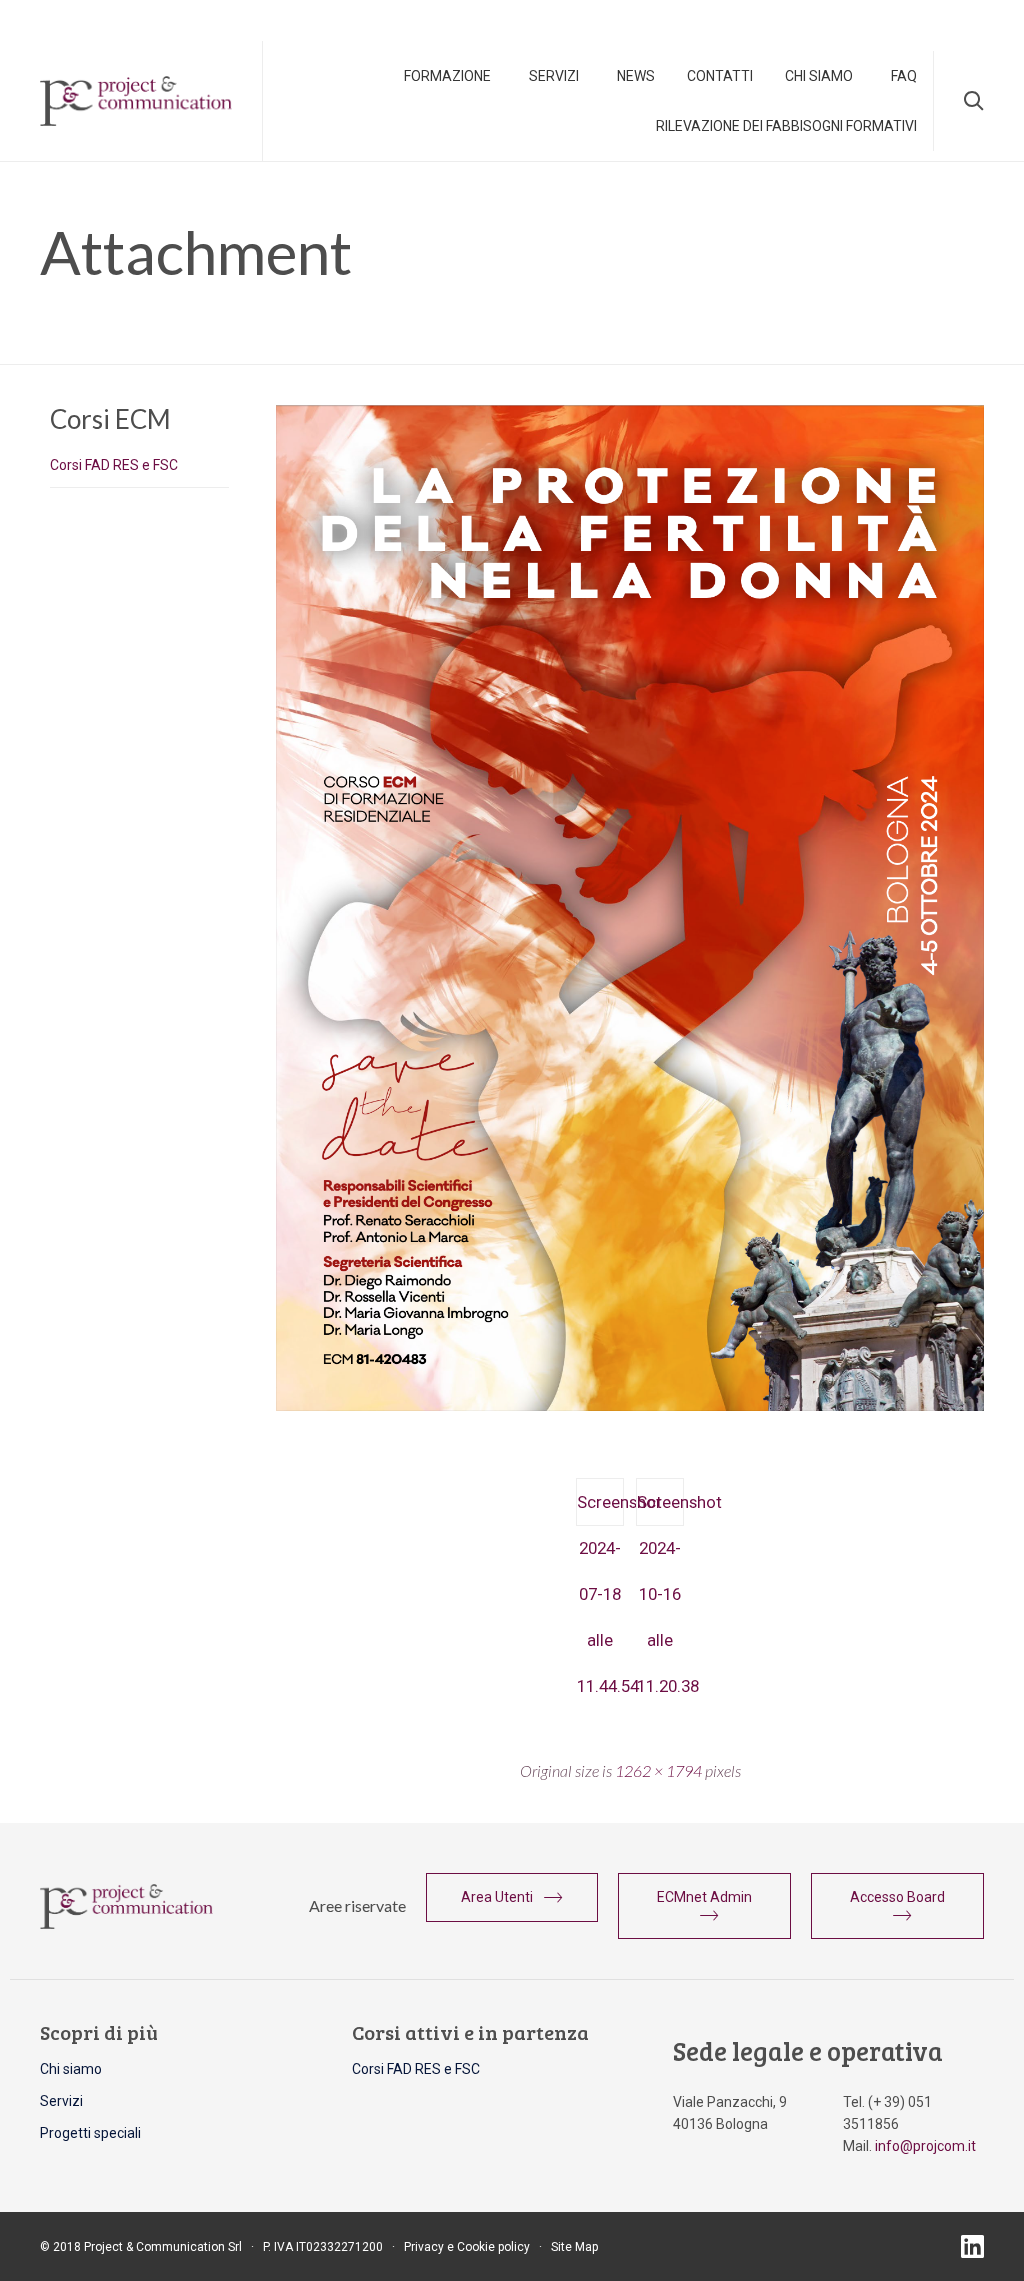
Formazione (447, 76)
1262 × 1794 (658, 1770)
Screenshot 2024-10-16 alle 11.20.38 (660, 1509)
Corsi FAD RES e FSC (114, 465)
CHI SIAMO (819, 76)
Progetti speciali (90, 2133)
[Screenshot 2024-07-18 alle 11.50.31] (630, 1406)
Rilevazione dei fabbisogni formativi (786, 126)
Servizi (554, 76)
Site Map (574, 2247)
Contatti (720, 76)
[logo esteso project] (126, 1924)
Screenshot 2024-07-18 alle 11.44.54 (600, 1509)
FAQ (904, 76)
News (636, 76)
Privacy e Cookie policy (467, 2247)
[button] (512, 1897)
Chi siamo (71, 2069)
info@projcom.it (925, 2146)
